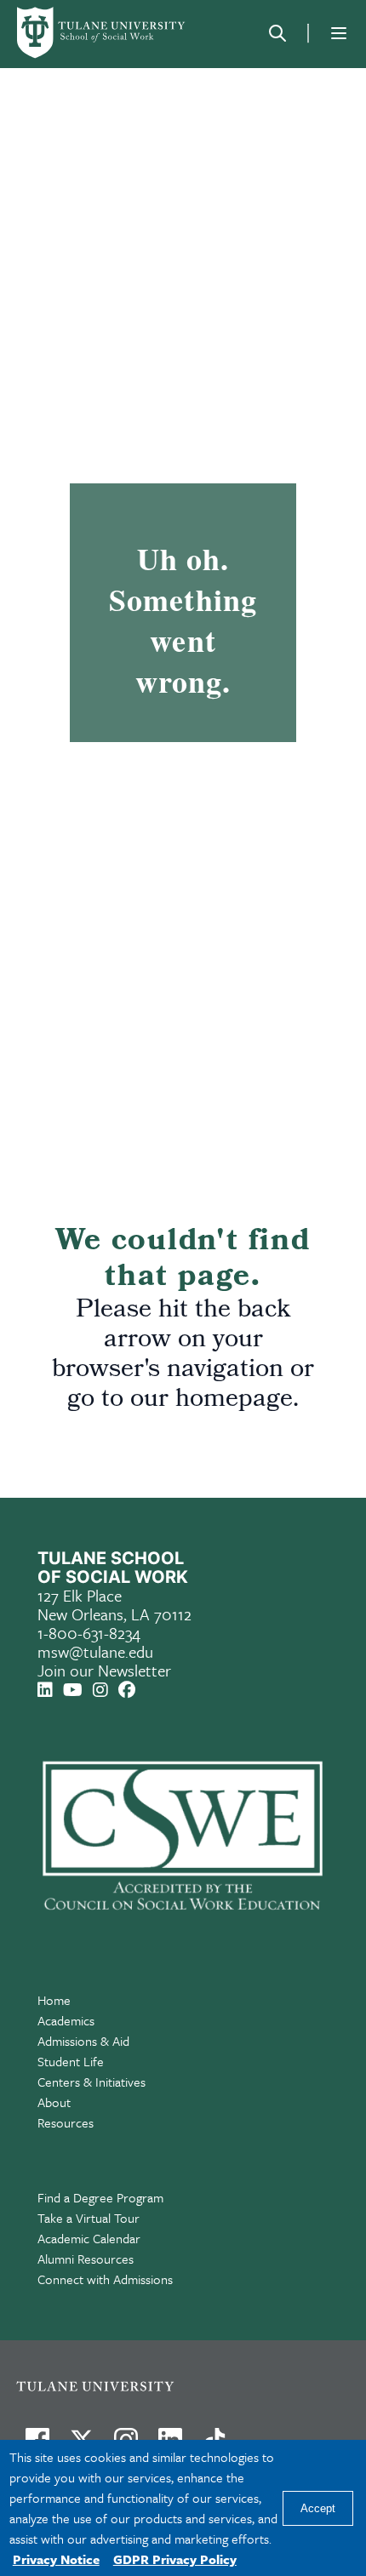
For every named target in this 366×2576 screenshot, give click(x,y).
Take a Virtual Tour (89, 2218)
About (54, 2102)
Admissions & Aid (83, 2041)
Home (54, 2000)
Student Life (71, 2061)
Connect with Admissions (105, 2279)
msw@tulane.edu (95, 1651)
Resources (66, 2122)
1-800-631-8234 (89, 1633)
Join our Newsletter (104, 1670)
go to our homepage (180, 1401)
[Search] (277, 33)
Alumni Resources (86, 2259)
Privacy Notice (56, 2559)
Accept (318, 2508)
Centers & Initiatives (91, 2082)
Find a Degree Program (100, 2197)
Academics (66, 2020)
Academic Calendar (89, 2238)
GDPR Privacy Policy (175, 2559)
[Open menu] (339, 33)
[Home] (102, 33)
